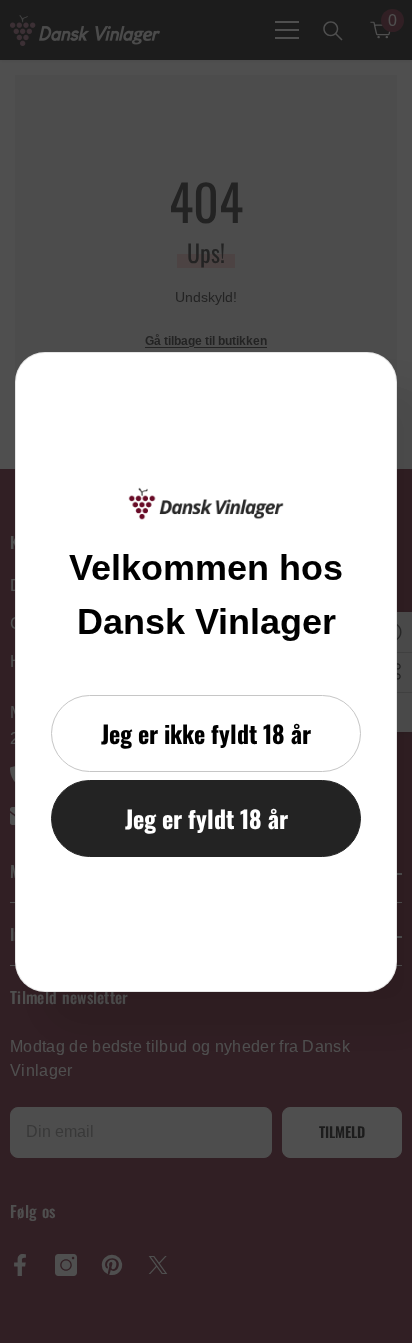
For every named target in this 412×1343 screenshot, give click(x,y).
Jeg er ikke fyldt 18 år (206, 733)
